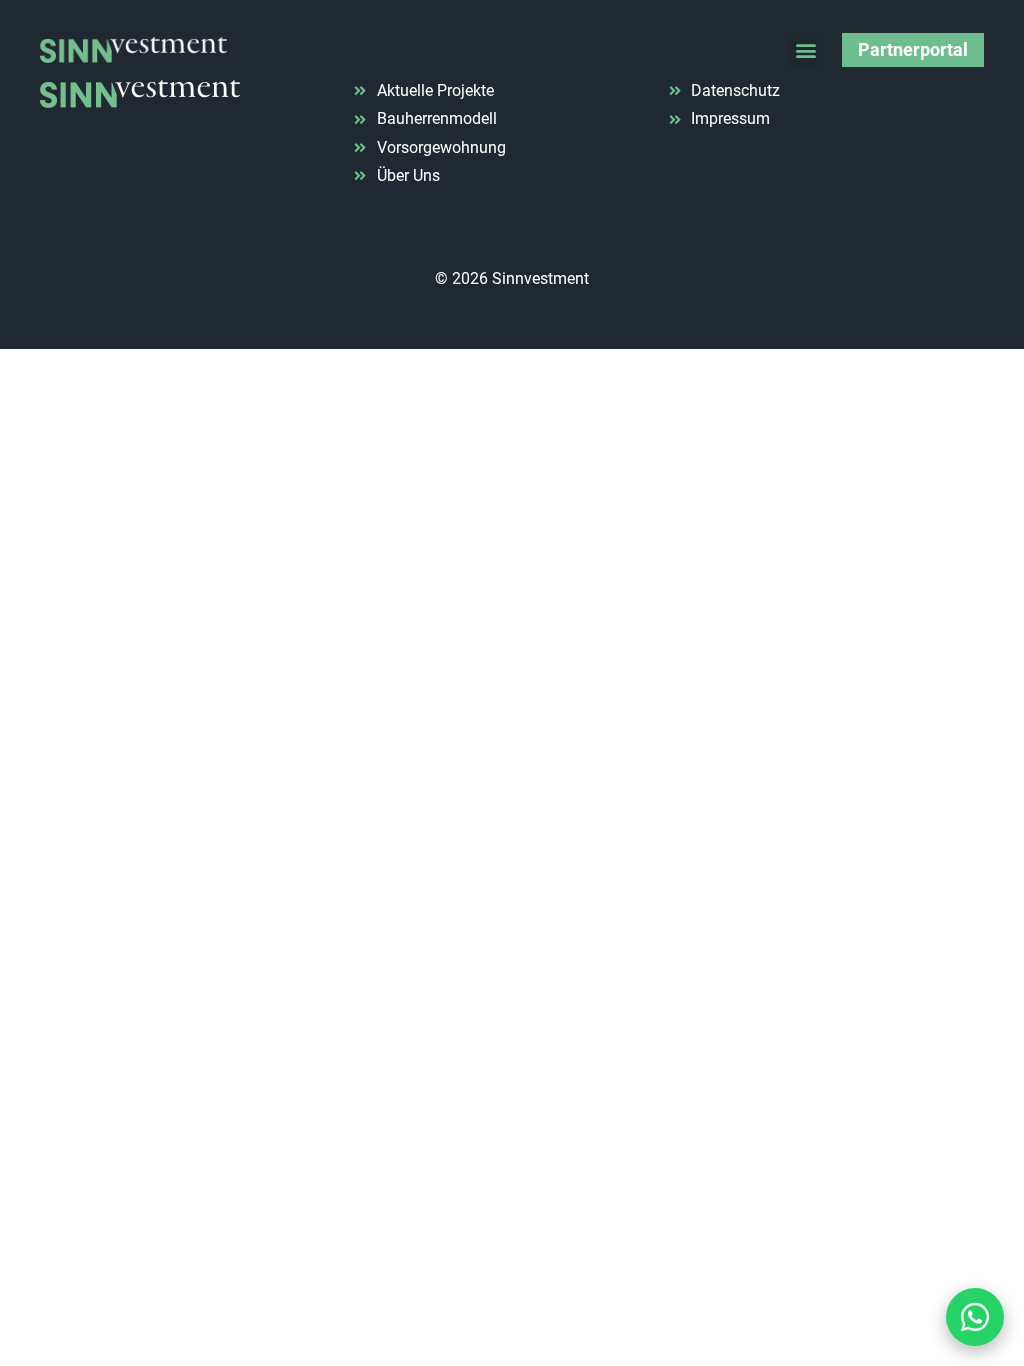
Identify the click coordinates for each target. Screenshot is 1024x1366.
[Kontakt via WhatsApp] (975, 1317)
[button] (805, 50)
